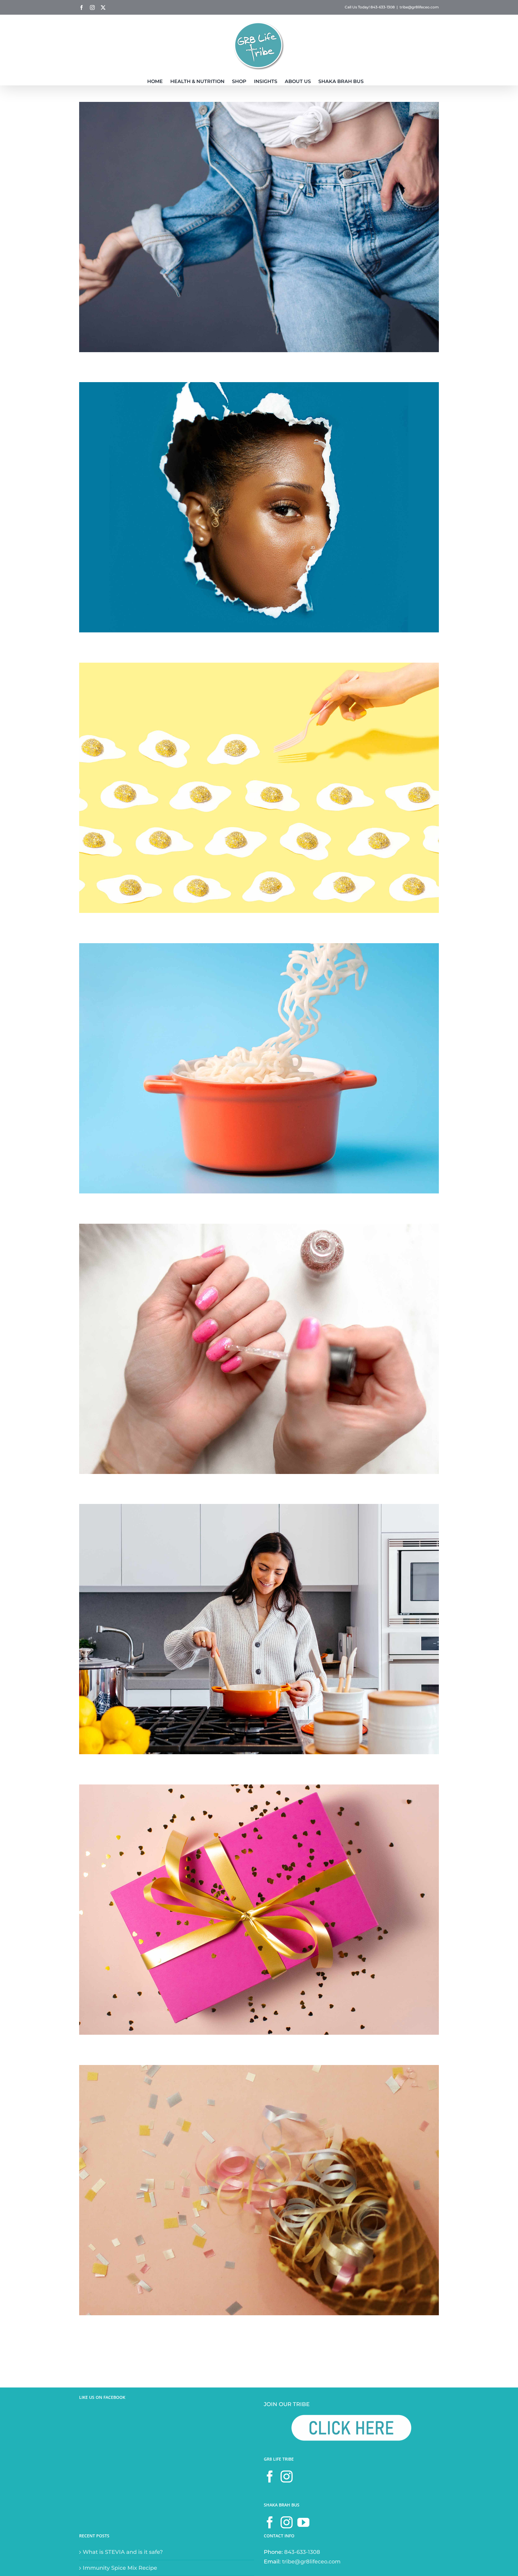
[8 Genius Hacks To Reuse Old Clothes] (259, 107)
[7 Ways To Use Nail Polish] (259, 1229)
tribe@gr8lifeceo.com (419, 7)
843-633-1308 (302, 2552)
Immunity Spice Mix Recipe (120, 2568)
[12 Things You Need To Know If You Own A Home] (259, 1509)
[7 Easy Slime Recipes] (259, 948)
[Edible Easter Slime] (259, 667)
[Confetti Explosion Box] (259, 2070)
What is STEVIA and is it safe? (123, 2552)
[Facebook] (270, 2476)
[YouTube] (303, 2522)
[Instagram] (287, 2476)
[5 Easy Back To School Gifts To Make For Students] (259, 1789)
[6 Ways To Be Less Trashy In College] (259, 387)
